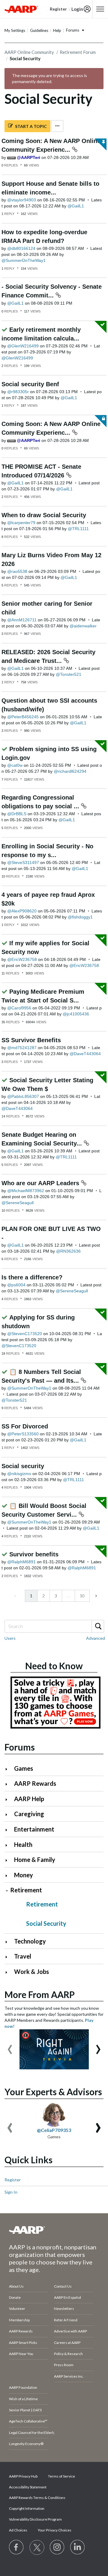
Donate (15, 2297)
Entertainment (34, 1829)
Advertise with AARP (70, 2331)
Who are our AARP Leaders (41, 1183)
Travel (23, 1956)
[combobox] (54, 1626)
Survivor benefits (34, 1554)
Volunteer (17, 2309)
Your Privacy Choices (55, 2530)
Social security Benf (30, 384)
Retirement (26, 1890)
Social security (23, 1466)
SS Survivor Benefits (31, 1040)
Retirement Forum (78, 52)
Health (23, 1844)
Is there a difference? (32, 1277)
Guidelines (39, 30)
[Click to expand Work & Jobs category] (9, 1972)
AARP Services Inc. (69, 2376)
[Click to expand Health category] (9, 1845)
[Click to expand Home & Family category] (9, 1860)
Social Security (46, 1923)
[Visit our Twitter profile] (37, 2547)
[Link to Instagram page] (57, 2547)
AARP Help (29, 1799)
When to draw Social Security (44, 515)
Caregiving (29, 1814)
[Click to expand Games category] (9, 1769)
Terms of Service (61, 2476)
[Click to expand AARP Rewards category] (9, 1784)
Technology (30, 1941)
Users (10, 1638)
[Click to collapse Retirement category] (7, 1891)
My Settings (15, 30)
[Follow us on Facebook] (16, 2547)
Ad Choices (18, 2530)
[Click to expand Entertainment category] (9, 1830)
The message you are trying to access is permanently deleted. (49, 78)
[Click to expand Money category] (9, 1876)
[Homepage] (21, 9)
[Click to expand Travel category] (9, 1957)
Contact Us (63, 2286)
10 (82, 1596)
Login (77, 9)
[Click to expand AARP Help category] (9, 1799)
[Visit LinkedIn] (78, 2547)
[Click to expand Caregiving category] (9, 1815)
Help (57, 30)
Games (24, 1768)
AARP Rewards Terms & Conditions (37, 2498)
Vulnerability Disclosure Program (35, 2519)
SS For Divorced (25, 1426)
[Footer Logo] (54, 2230)
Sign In (11, 2192)
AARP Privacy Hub (23, 2476)
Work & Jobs (31, 1972)
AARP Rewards (35, 1783)
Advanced (96, 1638)
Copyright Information (27, 2508)
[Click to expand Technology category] (9, 1942)
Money (24, 1875)
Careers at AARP (67, 2343)
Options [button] (57, 126)
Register (13, 2180)
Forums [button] (73, 30)
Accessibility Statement (28, 2487)
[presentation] (10, 2046)
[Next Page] (96, 1596)
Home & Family (35, 1860)
